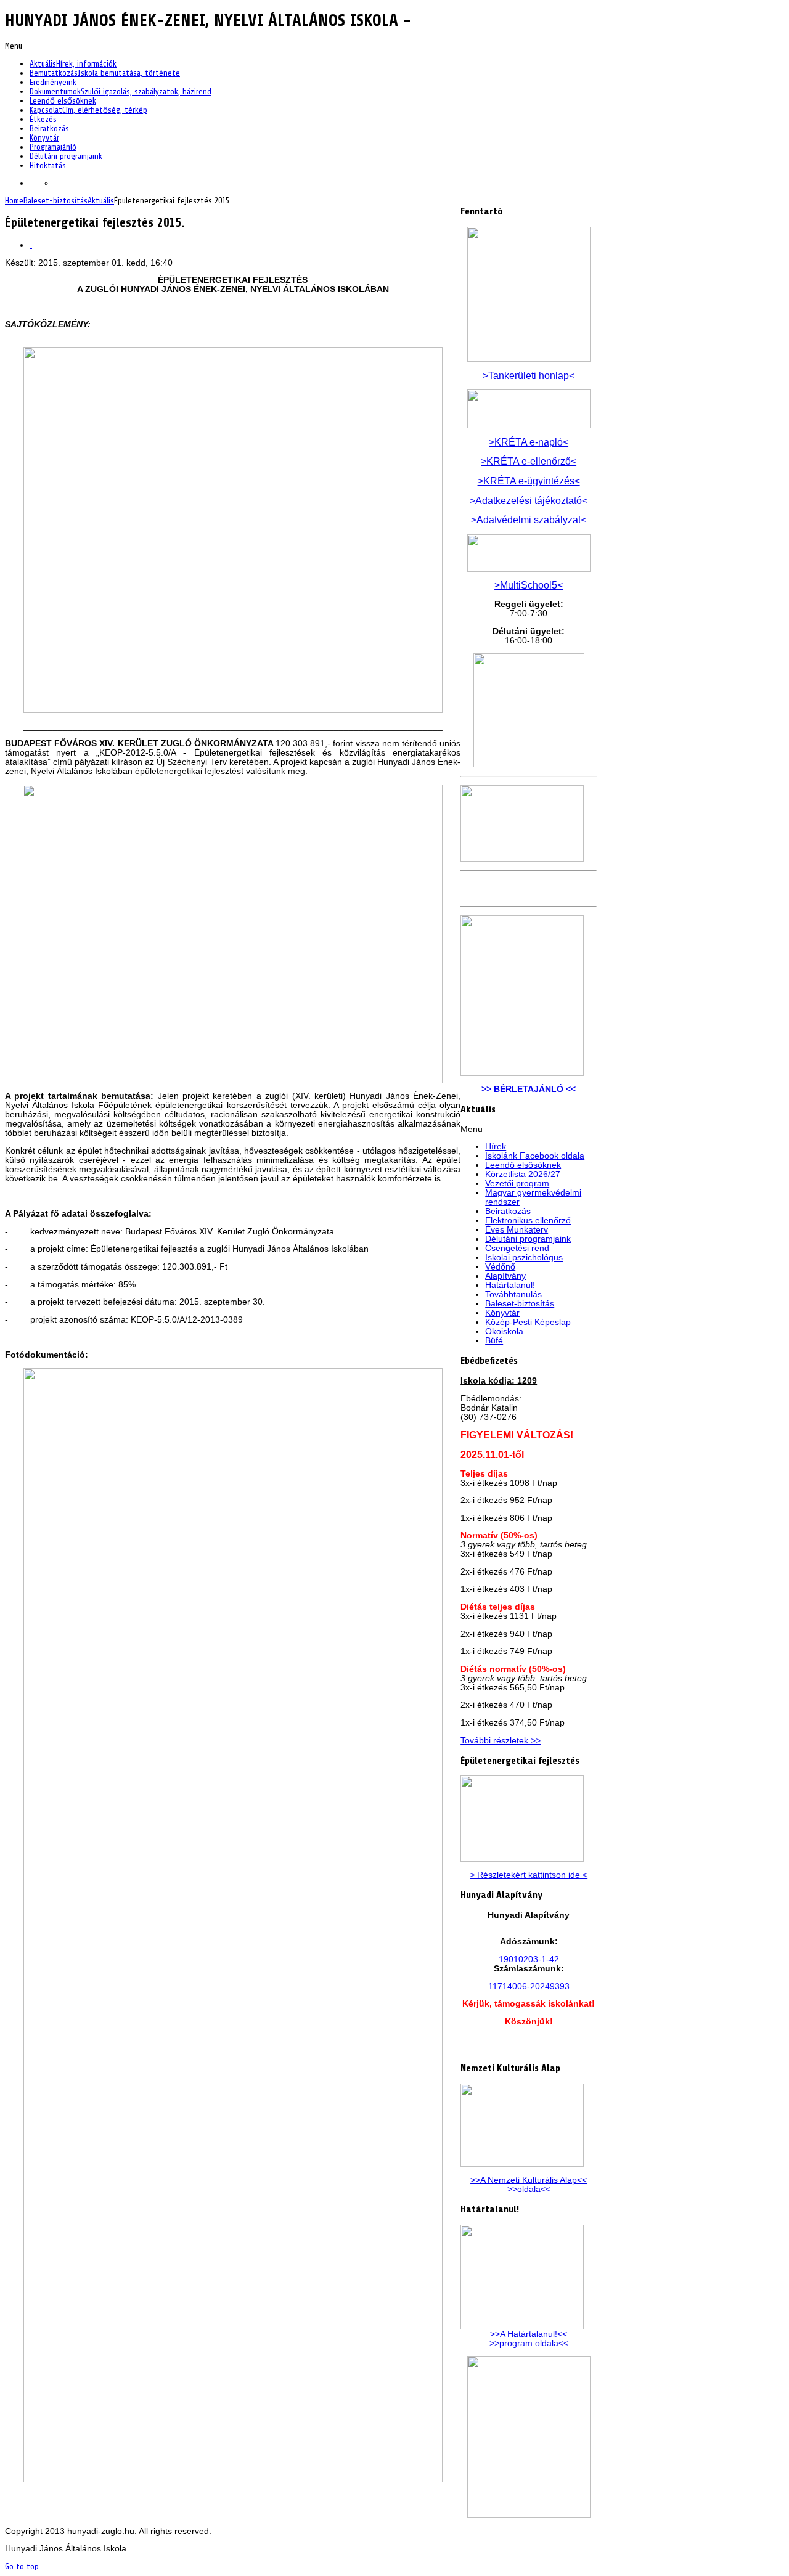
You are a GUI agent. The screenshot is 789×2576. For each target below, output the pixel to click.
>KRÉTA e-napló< (529, 442)
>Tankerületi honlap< (529, 376)
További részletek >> (501, 1741)
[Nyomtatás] (31, 245)
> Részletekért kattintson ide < (529, 1875)
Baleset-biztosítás (55, 201)
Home (14, 201)
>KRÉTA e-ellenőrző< (529, 461)
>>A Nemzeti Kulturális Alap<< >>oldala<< (529, 2185)
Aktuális (101, 201)
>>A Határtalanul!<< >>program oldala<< (529, 2339)
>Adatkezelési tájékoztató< (529, 501)
